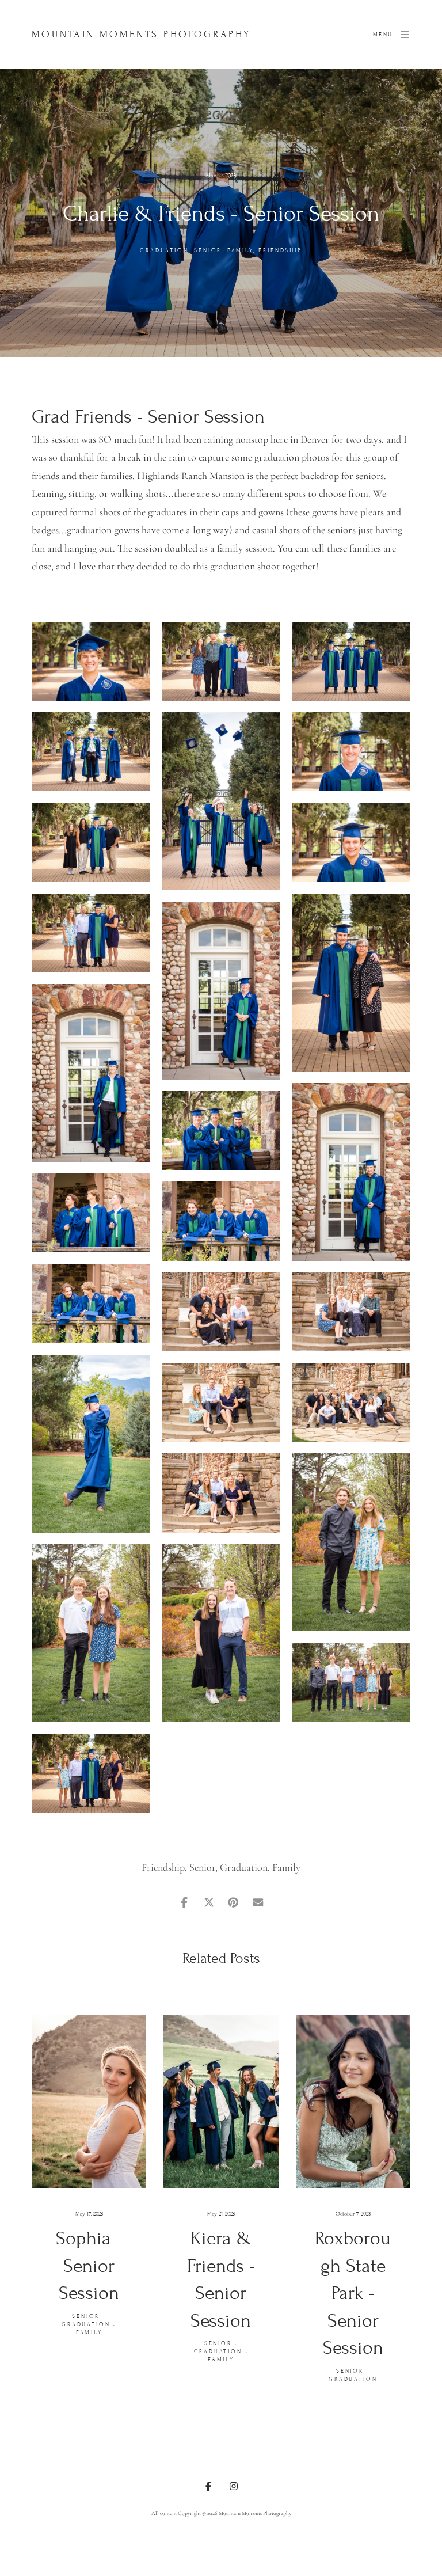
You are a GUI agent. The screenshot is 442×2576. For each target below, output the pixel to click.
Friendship (280, 250)
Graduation (164, 250)
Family (240, 250)
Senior (208, 250)
